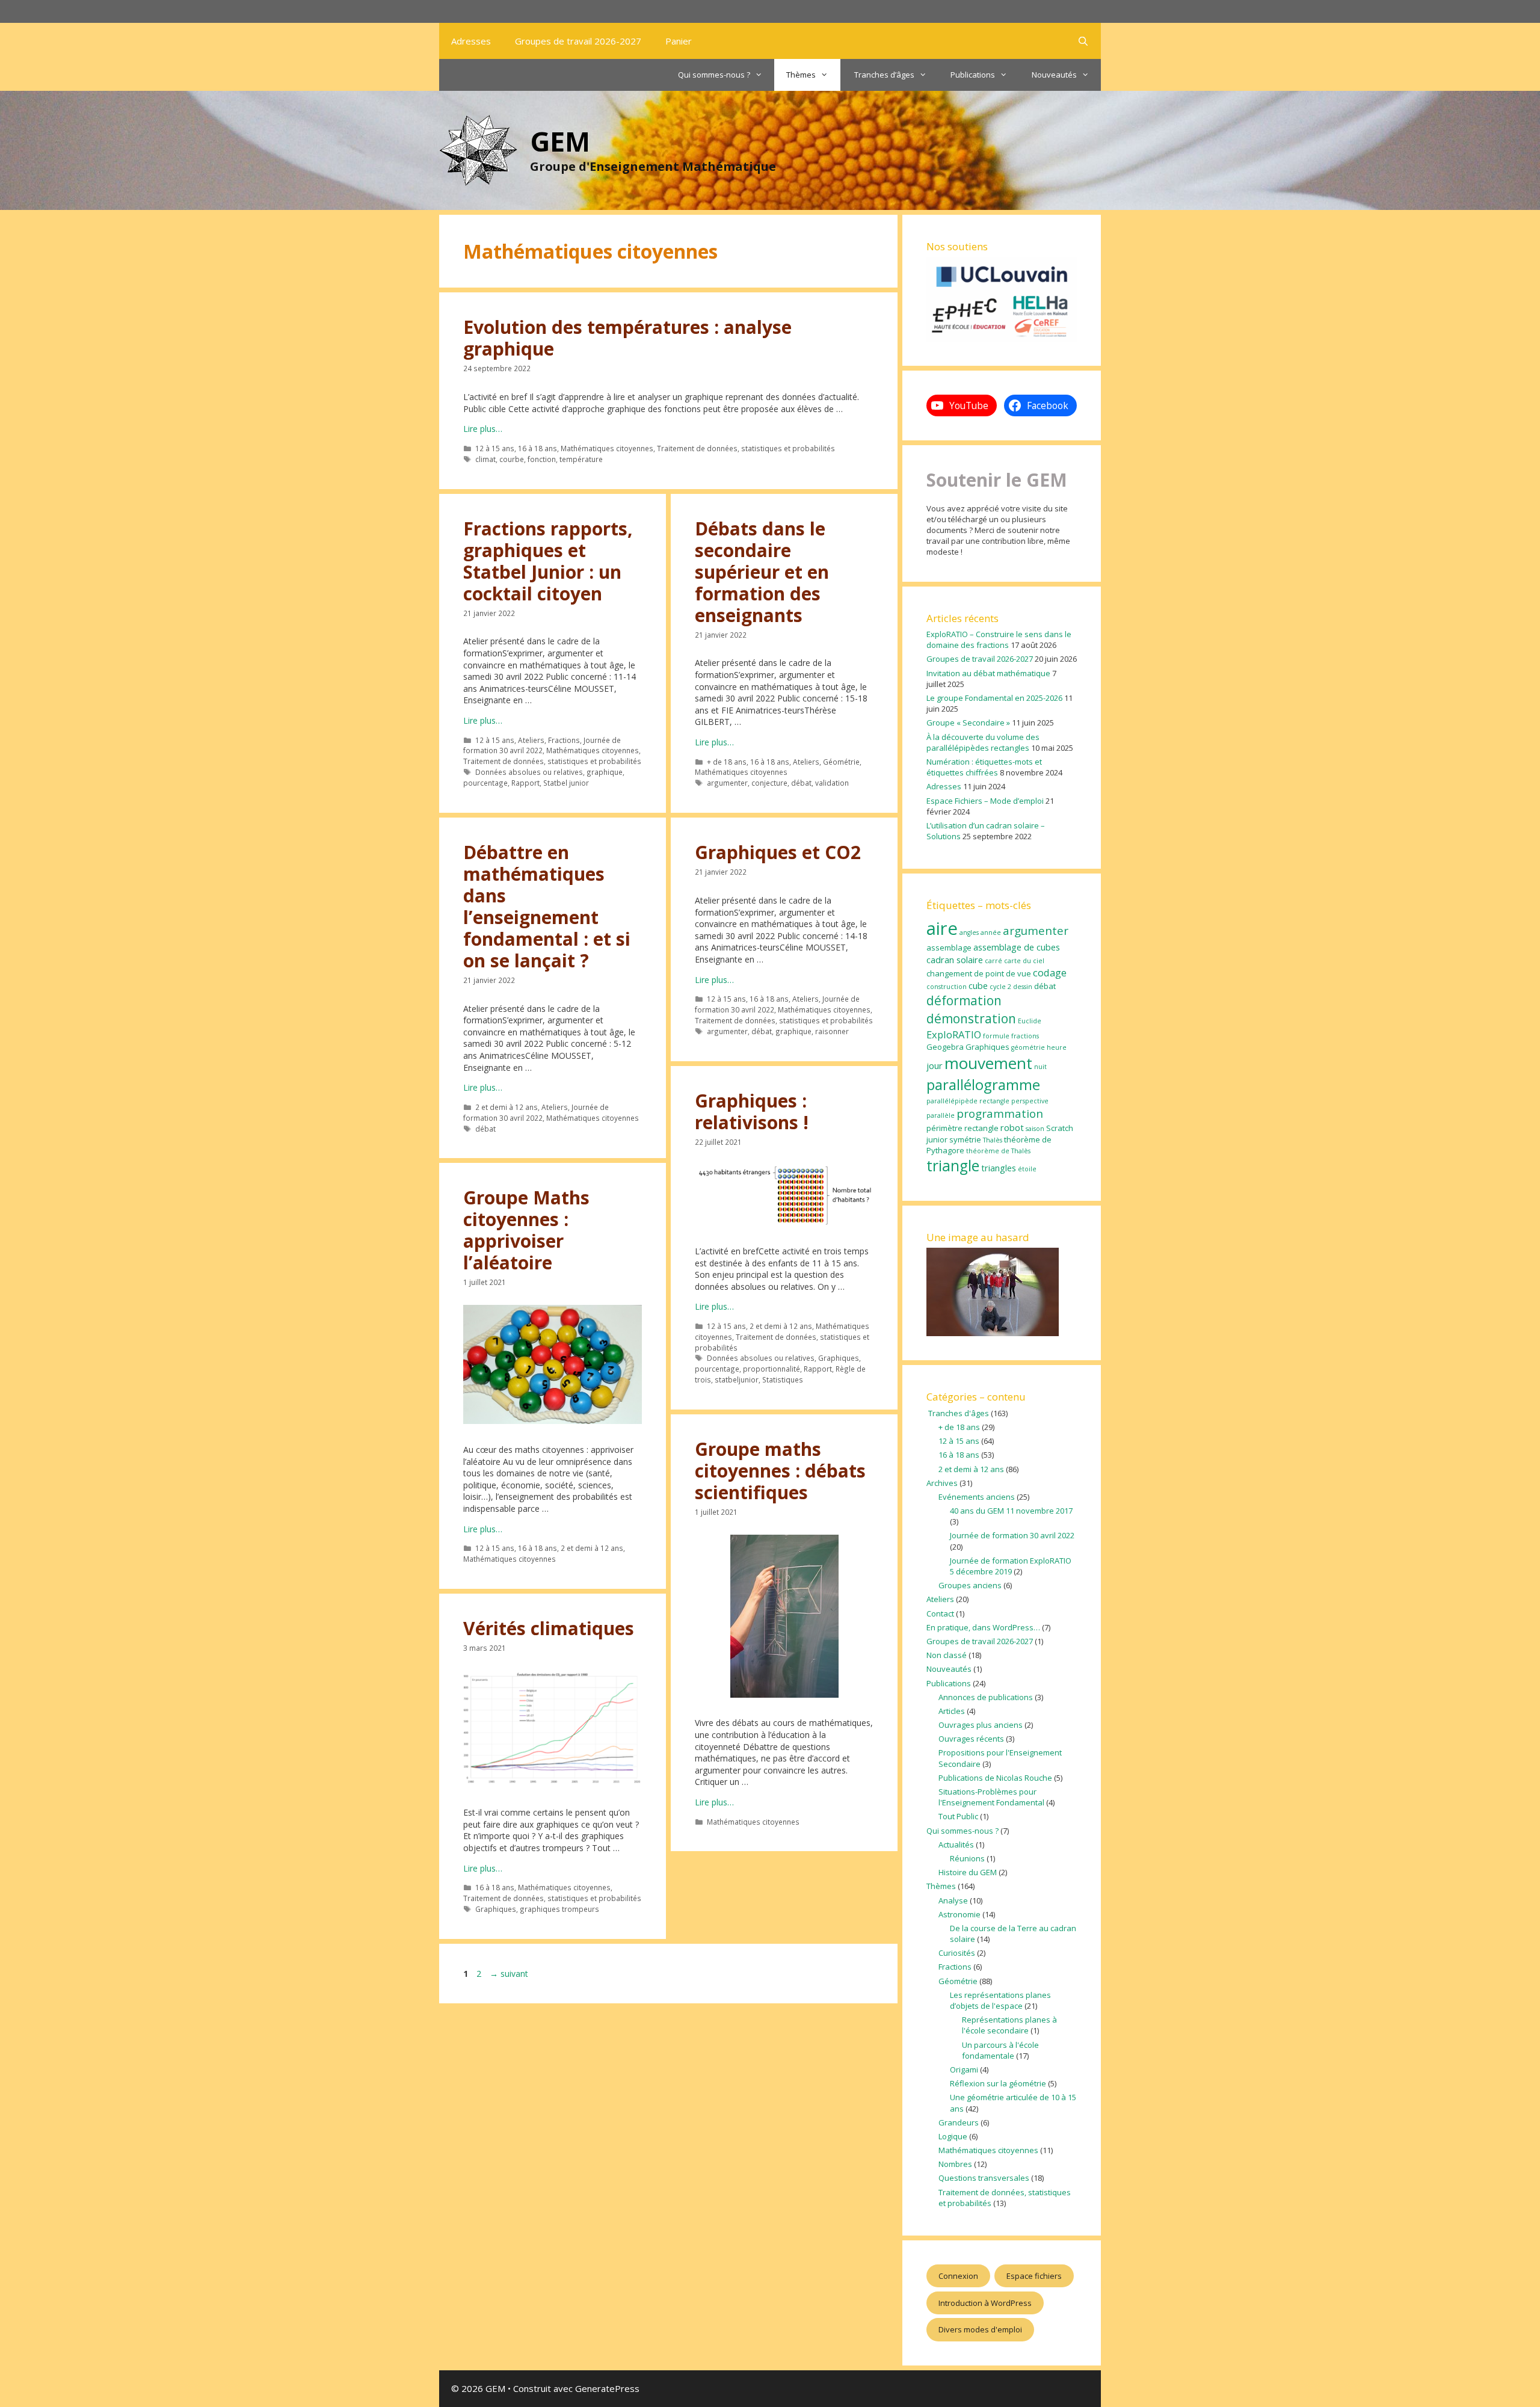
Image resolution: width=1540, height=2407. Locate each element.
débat (801, 783)
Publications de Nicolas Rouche (995, 1778)
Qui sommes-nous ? (714, 75)
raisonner (832, 1031)
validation (832, 783)
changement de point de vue (979, 973)
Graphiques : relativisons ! (752, 1111)
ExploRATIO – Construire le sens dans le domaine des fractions (999, 640)
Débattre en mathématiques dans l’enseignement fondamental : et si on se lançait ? (547, 906)
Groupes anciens (970, 1585)
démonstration (971, 1019)
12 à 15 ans (495, 448)
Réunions (967, 1858)
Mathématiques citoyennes (607, 448)
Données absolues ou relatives (529, 772)
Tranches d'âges (958, 1413)
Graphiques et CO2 (778, 852)
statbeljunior (737, 1379)
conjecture (769, 783)
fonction (542, 459)
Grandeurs (959, 2122)
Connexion (958, 2276)
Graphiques (839, 1358)
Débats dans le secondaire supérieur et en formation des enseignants (762, 572)
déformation (964, 1000)
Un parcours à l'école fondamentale (1000, 2050)
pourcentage (485, 783)
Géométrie (841, 762)
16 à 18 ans (537, 448)
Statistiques (783, 1379)
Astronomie (959, 1914)
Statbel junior (566, 783)
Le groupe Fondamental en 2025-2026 (994, 698)
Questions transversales (984, 2178)
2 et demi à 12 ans (507, 1107)
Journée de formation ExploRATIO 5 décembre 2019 (1011, 1566)
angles (969, 932)
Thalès (993, 1140)
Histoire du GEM (968, 1872)
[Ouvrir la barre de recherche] (1083, 41)
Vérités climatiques (549, 1628)
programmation (1000, 1114)
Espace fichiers (1034, 2276)
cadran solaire (955, 960)
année (991, 932)
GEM (560, 141)
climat (485, 459)
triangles (999, 1168)
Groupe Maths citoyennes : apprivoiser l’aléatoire (526, 1230)
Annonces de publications (986, 1697)
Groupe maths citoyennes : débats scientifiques (780, 1471)
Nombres (955, 2164)
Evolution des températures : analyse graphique (627, 338)
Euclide (1030, 1021)
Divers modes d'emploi (980, 2329)
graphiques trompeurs (559, 1909)
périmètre (944, 1128)
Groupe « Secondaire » (968, 723)
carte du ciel (1024, 961)
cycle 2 (1000, 987)
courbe (512, 459)
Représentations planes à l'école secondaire (1009, 2025)
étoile (1027, 1169)
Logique (953, 2136)
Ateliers (531, 740)
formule (996, 1036)
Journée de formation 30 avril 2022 (542, 745)
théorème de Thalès (998, 1151)
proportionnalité (772, 1369)
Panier (679, 41)
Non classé (947, 1655)
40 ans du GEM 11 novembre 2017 (1011, 1511)
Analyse (953, 1900)
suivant (509, 1974)
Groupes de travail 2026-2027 (578, 41)
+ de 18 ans (727, 762)
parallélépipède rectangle (968, 1101)
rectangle (981, 1128)
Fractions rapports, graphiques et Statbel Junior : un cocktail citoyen (548, 561)
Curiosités (957, 1953)
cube (978, 985)
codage (1050, 972)
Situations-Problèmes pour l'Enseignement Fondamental (991, 1797)
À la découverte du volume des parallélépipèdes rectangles (983, 742)
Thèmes (801, 75)
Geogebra (945, 1047)
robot (1012, 1127)
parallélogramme (983, 1084)
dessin (1023, 987)
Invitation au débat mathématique (988, 673)
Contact (940, 1613)
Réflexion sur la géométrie (998, 2083)
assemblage (949, 948)
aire (942, 928)
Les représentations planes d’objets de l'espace (1000, 2000)
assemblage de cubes (1017, 947)
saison (1035, 1129)
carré (993, 961)
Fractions (564, 740)
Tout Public (958, 1816)
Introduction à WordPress (985, 2303)
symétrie (965, 1139)
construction (947, 987)
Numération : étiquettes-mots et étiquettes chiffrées (984, 767)
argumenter (727, 783)
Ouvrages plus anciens (981, 1725)
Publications (973, 75)
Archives (942, 1483)
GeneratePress (607, 2388)
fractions (1025, 1036)
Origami (964, 2070)
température (581, 459)
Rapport (525, 783)
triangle (953, 1166)
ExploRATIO (954, 1034)
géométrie (1028, 1047)
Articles (952, 1711)
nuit (1040, 1067)
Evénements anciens (977, 1497)
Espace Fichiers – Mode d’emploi (985, 801)
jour (935, 1065)
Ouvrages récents (971, 1739)
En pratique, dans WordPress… (983, 1627)
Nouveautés (1054, 75)
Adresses (471, 41)
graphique (605, 772)
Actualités (956, 1845)
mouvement (988, 1063)
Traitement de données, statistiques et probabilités (746, 448)
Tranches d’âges (883, 75)
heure (1057, 1047)
